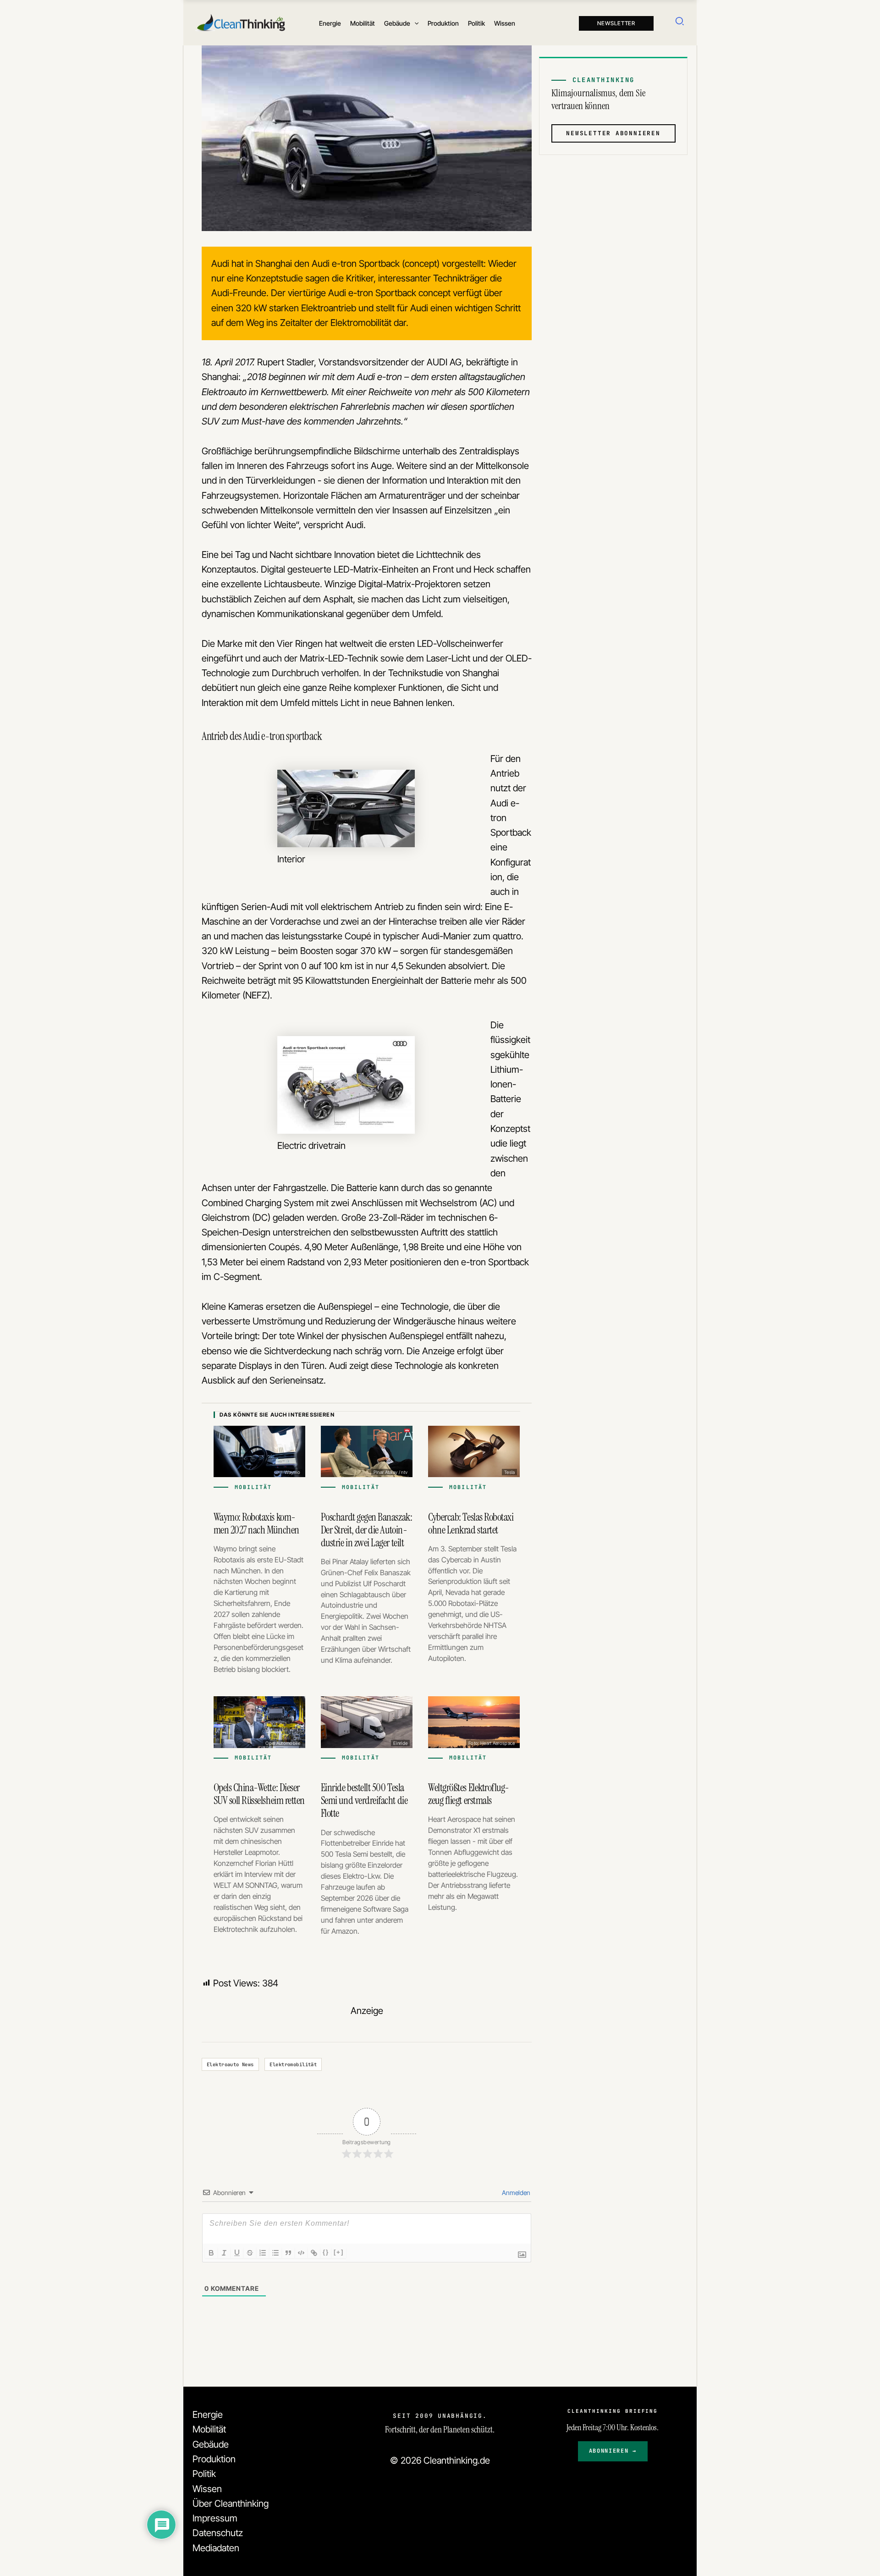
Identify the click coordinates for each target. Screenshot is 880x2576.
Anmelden (515, 2193)
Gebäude (211, 2444)
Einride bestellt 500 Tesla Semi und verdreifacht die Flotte (364, 1800)
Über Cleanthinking (231, 2503)
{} (326, 2252)
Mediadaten (216, 2548)
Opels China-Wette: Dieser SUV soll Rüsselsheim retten (259, 1794)
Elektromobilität (293, 2064)
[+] (339, 2252)
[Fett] (211, 2253)
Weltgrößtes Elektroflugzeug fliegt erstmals (469, 1794)
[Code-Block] (301, 2253)
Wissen (207, 2489)
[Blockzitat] (288, 2253)
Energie (208, 2414)
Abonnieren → (613, 2451)
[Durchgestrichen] (250, 2253)
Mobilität (209, 2429)
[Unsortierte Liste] (275, 2253)
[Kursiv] (224, 2253)
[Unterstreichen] (237, 2253)
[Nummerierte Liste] (263, 2253)
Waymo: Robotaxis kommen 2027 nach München (256, 1523)
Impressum (215, 2518)
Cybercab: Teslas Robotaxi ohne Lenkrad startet (471, 1523)
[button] (414, 23)
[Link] (314, 2253)
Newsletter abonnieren (613, 133)
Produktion (214, 2459)
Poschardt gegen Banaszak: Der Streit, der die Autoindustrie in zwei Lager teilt (366, 1530)
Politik (204, 2474)
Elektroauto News (230, 2064)
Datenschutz (218, 2533)
